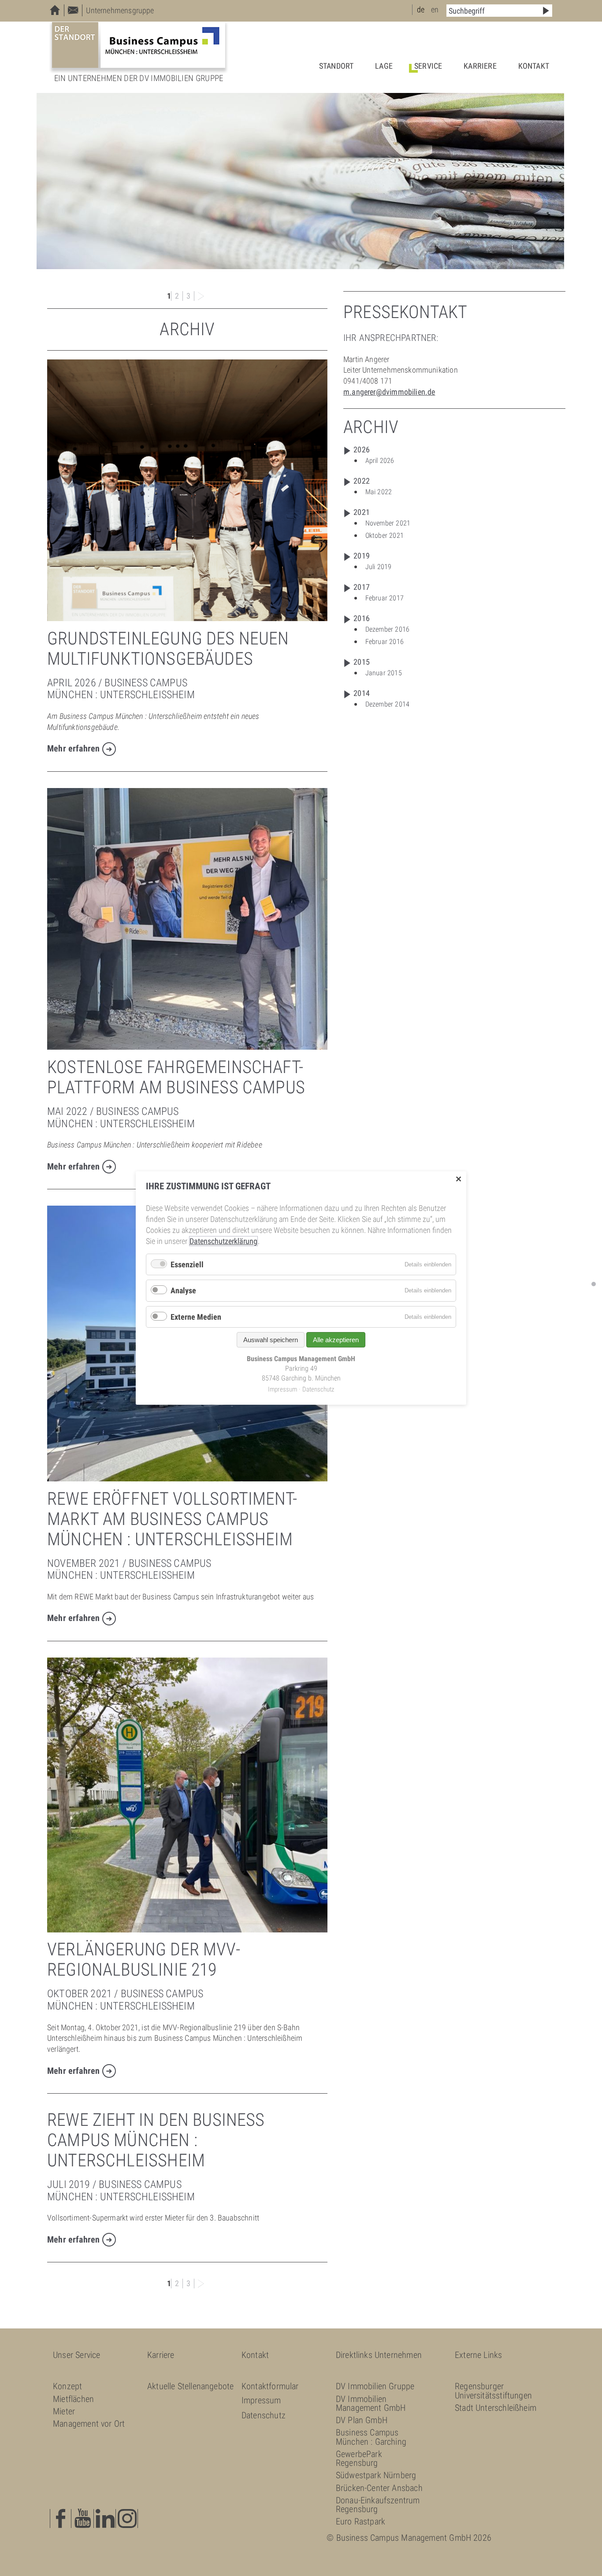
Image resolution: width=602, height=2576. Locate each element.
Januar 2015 (384, 673)
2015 (362, 662)
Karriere (480, 66)
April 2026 (380, 461)
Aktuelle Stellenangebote (190, 2386)
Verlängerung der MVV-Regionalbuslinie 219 (144, 1960)
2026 (362, 450)
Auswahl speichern (271, 1340)
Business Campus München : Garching (371, 2437)
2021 (362, 512)
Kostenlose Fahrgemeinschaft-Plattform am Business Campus (176, 1077)
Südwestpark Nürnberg (376, 2475)
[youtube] (83, 2519)
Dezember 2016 (387, 629)
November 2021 (388, 523)
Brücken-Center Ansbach (379, 2488)
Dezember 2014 (387, 704)
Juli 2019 (379, 567)
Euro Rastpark (360, 2521)
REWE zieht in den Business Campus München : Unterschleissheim (156, 2140)
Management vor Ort (89, 2424)
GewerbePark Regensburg (359, 2458)
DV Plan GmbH (362, 2420)
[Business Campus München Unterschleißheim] (139, 45)
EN (435, 9)
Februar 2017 (385, 598)
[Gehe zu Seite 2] (201, 296)
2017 (362, 587)
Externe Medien (196, 1317)
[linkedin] (106, 2519)
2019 (362, 556)
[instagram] (128, 2519)
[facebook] (61, 2519)
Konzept (67, 2386)
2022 (362, 481)
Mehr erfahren (73, 749)
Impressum (261, 2400)
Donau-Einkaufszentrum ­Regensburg (378, 2505)
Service (428, 66)
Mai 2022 (379, 492)
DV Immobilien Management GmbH (371, 2403)
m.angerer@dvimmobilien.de (389, 392)
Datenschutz (264, 2415)
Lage (384, 66)
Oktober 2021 (385, 535)
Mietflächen (73, 2399)
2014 (362, 693)
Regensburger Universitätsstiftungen (493, 2391)
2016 (362, 618)
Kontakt (534, 66)
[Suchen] (546, 11)
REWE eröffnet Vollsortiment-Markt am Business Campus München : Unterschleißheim (172, 1519)
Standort (336, 66)
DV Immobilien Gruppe (375, 2386)
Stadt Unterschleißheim (496, 2408)
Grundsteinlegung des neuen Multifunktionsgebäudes (168, 649)
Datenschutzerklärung (223, 1241)
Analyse (183, 1290)
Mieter (64, 2411)
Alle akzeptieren (336, 1340)
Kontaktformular (270, 2386)
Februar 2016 (385, 642)
